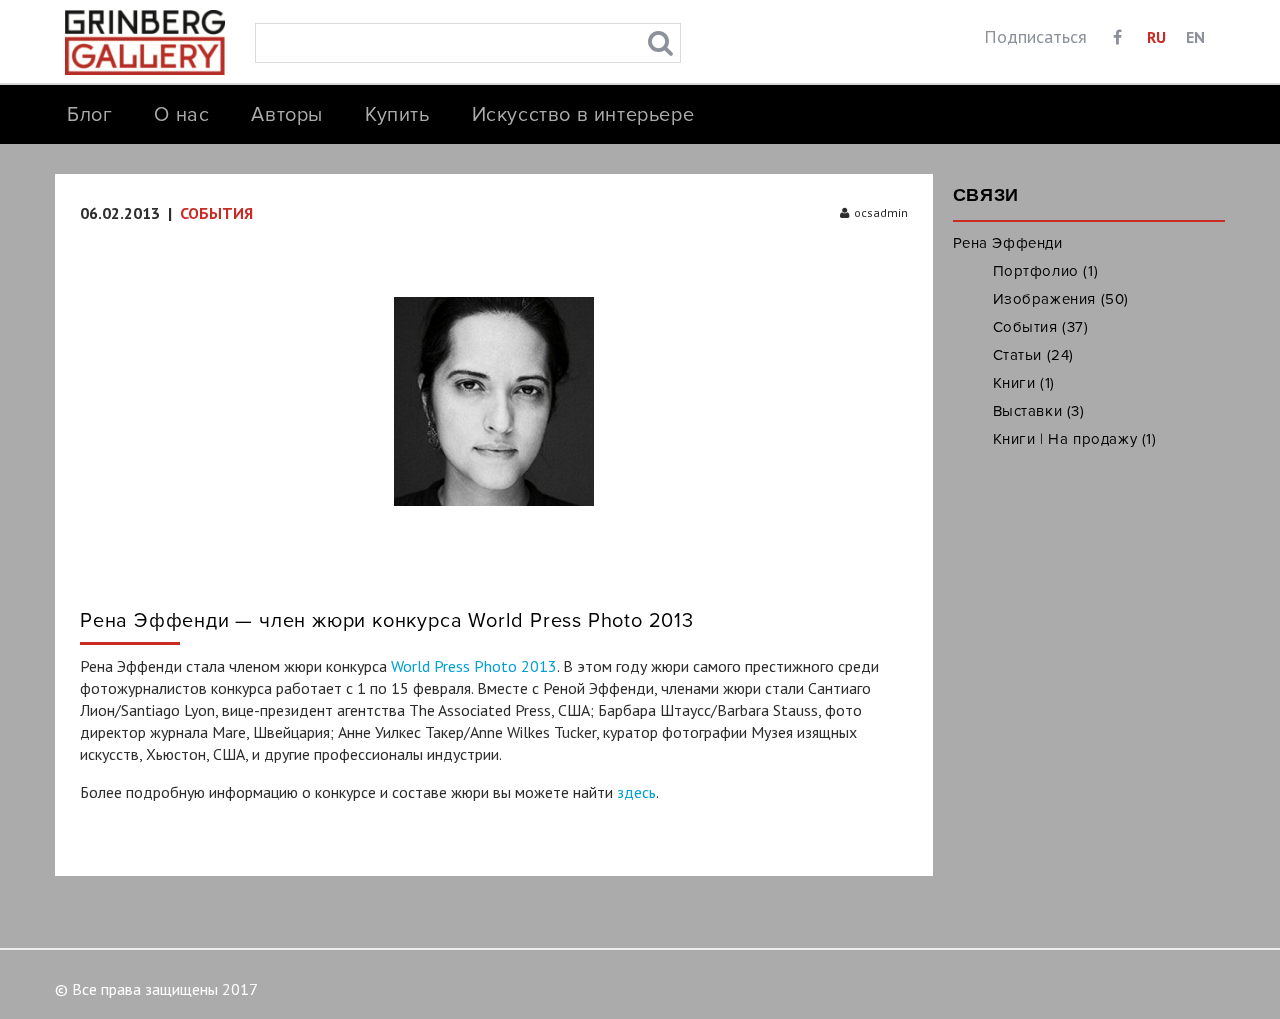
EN (1195, 37)
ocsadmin (881, 212)
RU (1156, 37)
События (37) (1041, 327)
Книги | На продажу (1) (1075, 439)
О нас (181, 115)
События (216, 213)
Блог (89, 115)
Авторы (287, 115)
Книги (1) (1024, 383)
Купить (397, 115)
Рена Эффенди (1008, 243)
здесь (636, 792)
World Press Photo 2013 (474, 666)
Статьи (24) (1034, 355)
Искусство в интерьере (583, 115)
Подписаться (1035, 36)
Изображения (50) (1061, 299)
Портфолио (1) (1046, 271)
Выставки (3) (1039, 411)
